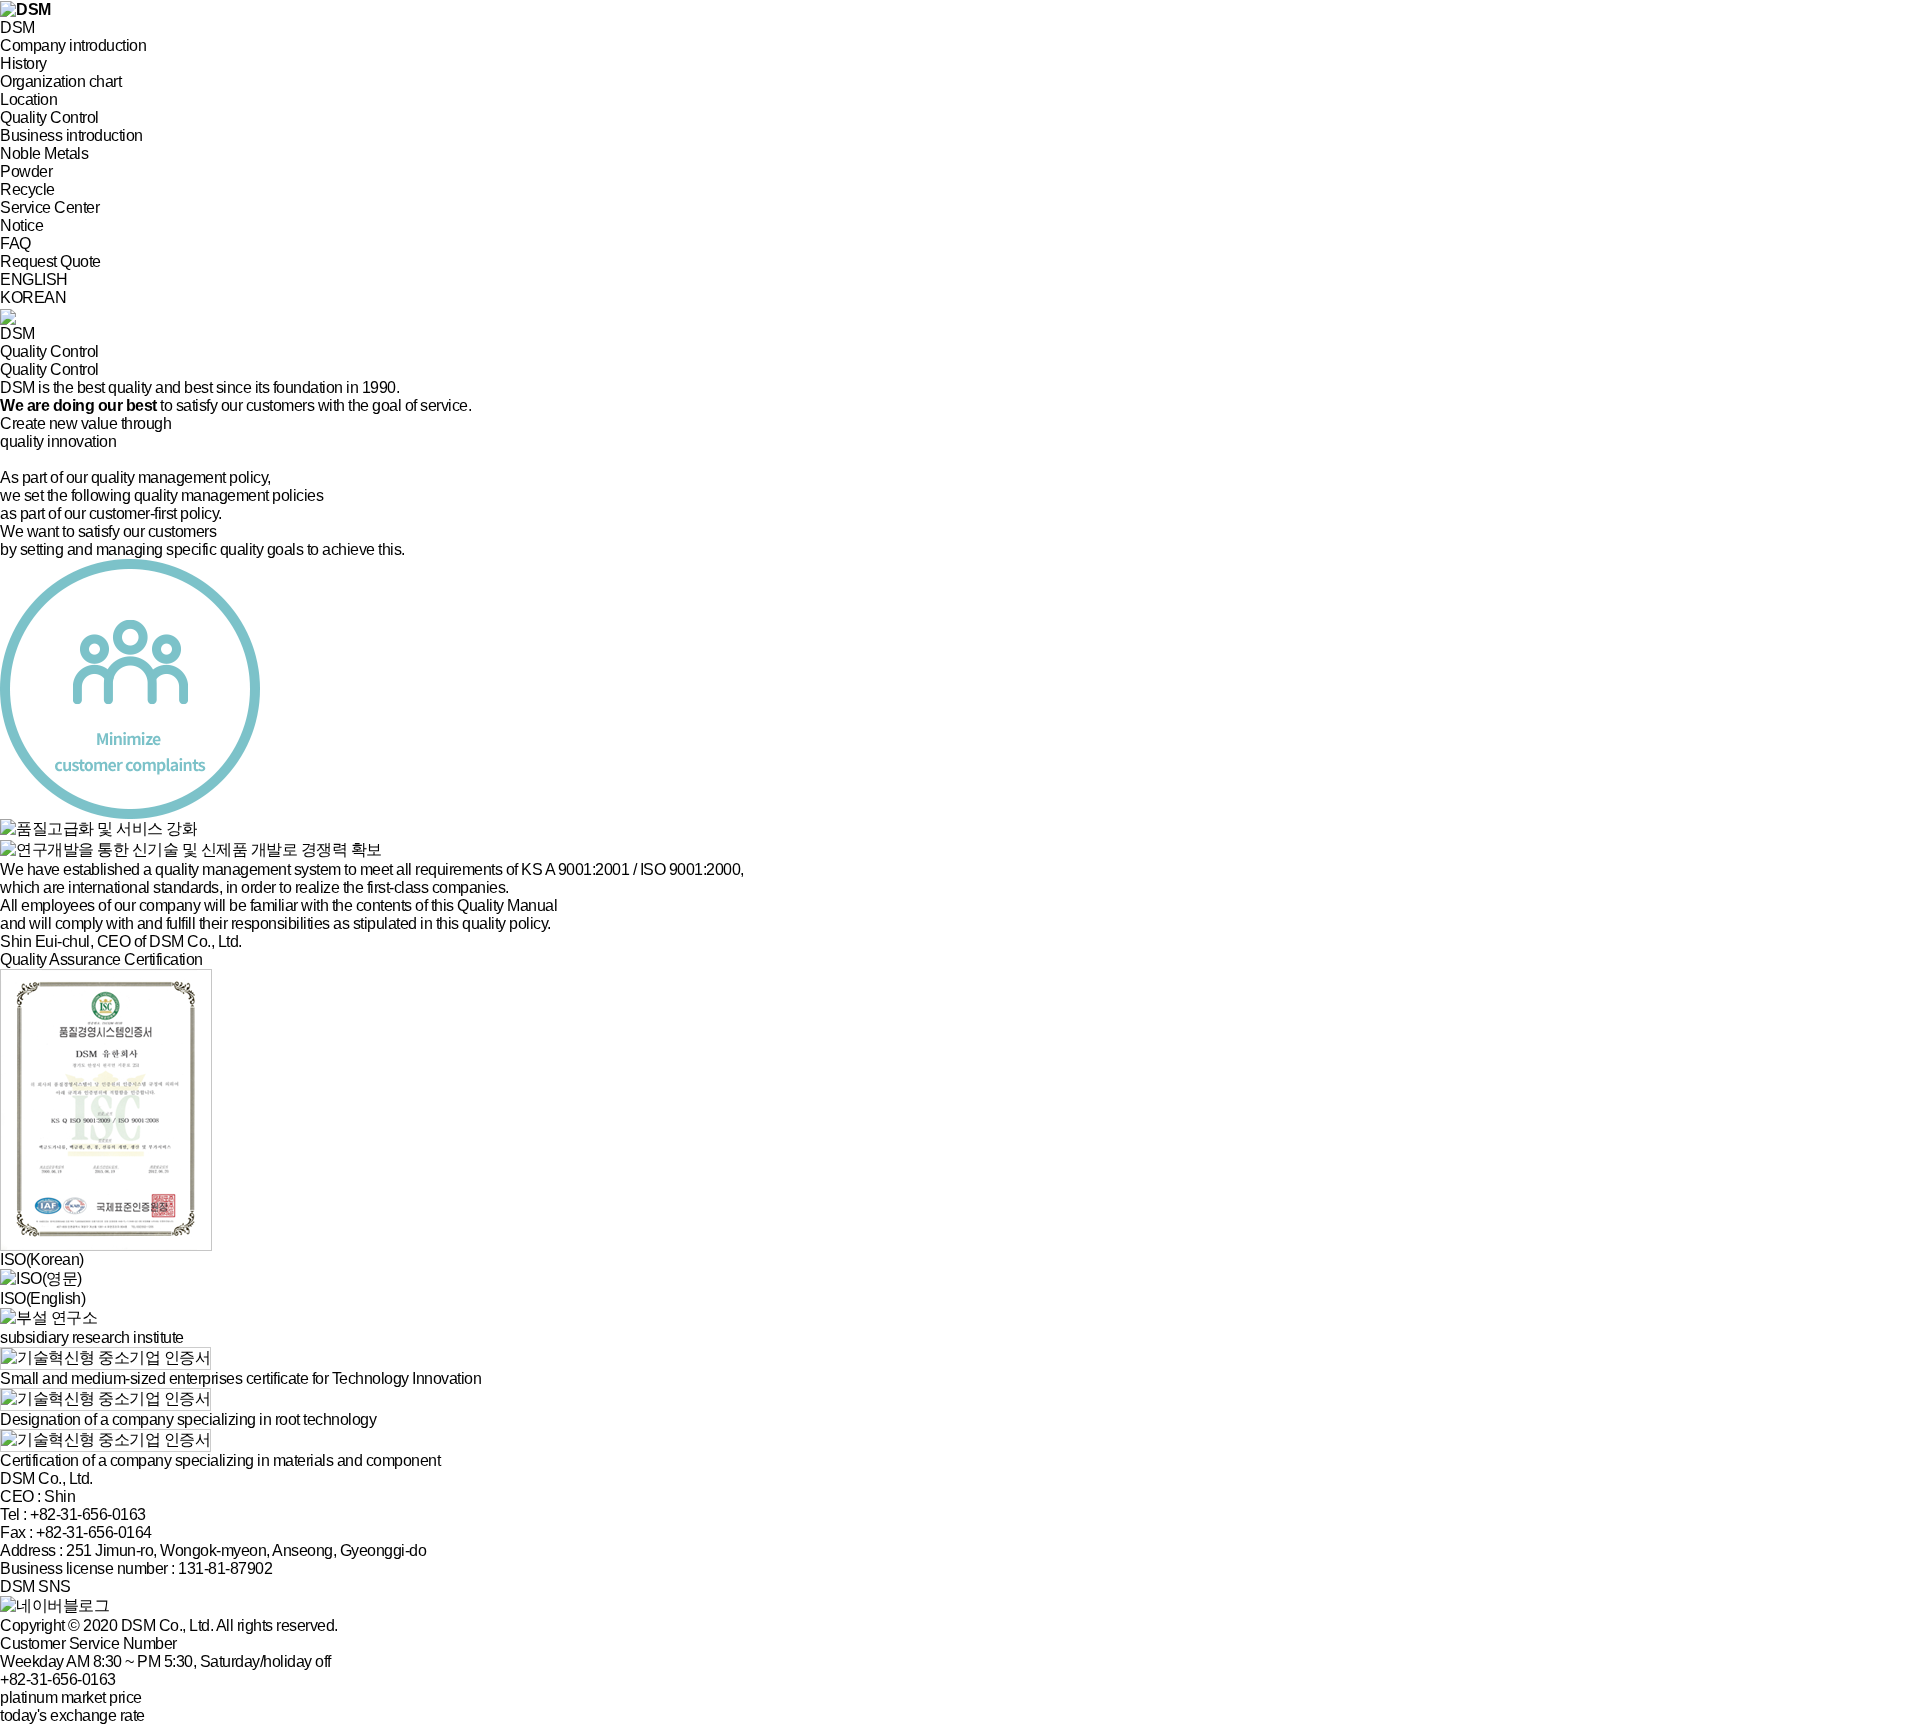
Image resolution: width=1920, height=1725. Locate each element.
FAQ (15, 243)
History (23, 63)
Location (28, 99)
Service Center (49, 207)
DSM (17, 27)
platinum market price (71, 1697)
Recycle (27, 189)
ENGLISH (34, 279)
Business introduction (71, 135)
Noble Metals (44, 153)
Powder (26, 171)
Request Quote (50, 261)
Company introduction (73, 45)
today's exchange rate (72, 1715)
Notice (21, 225)
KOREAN (33, 297)
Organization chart (60, 81)
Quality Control (49, 117)
